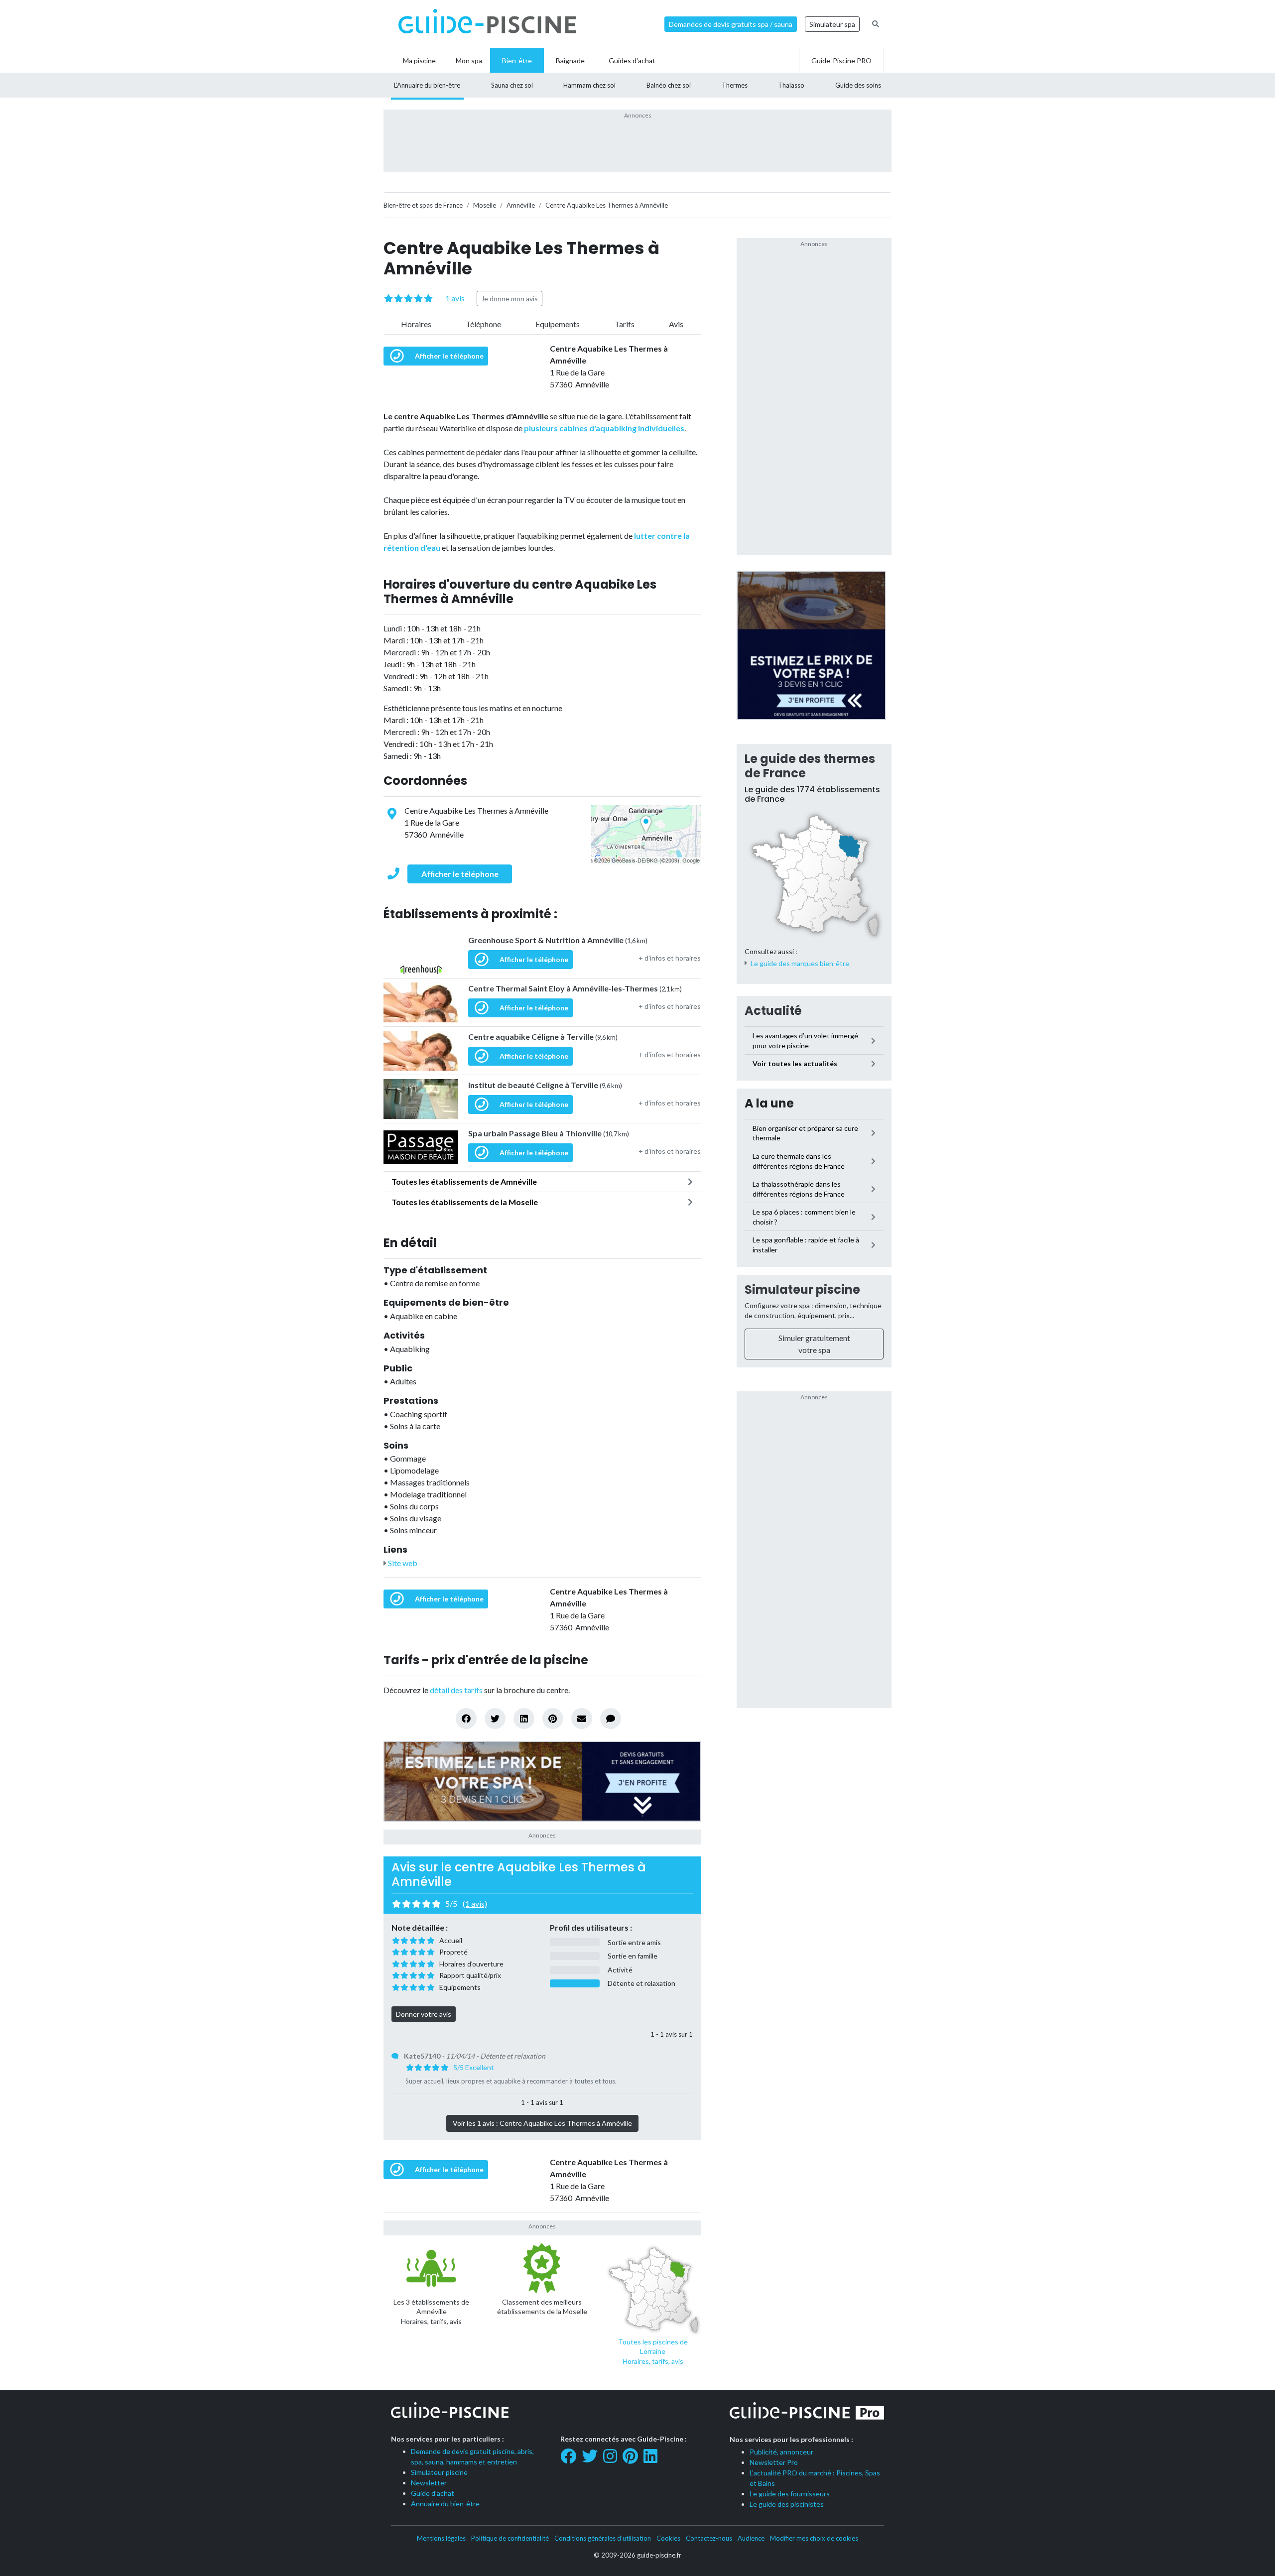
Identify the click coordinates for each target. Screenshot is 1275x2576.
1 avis (455, 298)
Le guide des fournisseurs (790, 2494)
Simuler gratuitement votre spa (814, 1344)
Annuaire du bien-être (445, 2504)
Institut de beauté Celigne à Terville (545, 1085)
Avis (676, 324)
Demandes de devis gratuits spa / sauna (731, 24)
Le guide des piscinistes (787, 2504)
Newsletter (429, 2483)
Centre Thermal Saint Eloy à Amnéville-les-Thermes (575, 988)
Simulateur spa (832, 24)
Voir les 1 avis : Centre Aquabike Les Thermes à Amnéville (542, 2123)
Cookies (668, 2538)
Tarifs (625, 324)
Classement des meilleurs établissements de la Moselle (542, 2307)
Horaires (416, 324)
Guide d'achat (433, 2493)
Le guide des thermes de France (810, 766)
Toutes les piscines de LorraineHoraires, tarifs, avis (653, 2351)
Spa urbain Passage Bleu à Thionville (549, 1133)
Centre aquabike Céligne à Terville (543, 1037)
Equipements (558, 324)
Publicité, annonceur (781, 2452)
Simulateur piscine (802, 1289)
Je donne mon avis (510, 299)
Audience (751, 2538)
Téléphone (483, 324)
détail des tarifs (456, 1690)
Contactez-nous (709, 2538)
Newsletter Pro (774, 2462)
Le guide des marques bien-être (800, 963)
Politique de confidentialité (510, 2538)
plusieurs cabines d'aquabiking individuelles (604, 428)
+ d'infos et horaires (670, 958)
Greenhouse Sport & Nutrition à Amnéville (558, 940)
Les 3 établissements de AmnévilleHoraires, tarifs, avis (431, 2312)
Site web (402, 1563)
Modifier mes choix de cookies (814, 2538)
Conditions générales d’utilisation (603, 2538)
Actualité (773, 1011)
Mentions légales (441, 2538)
